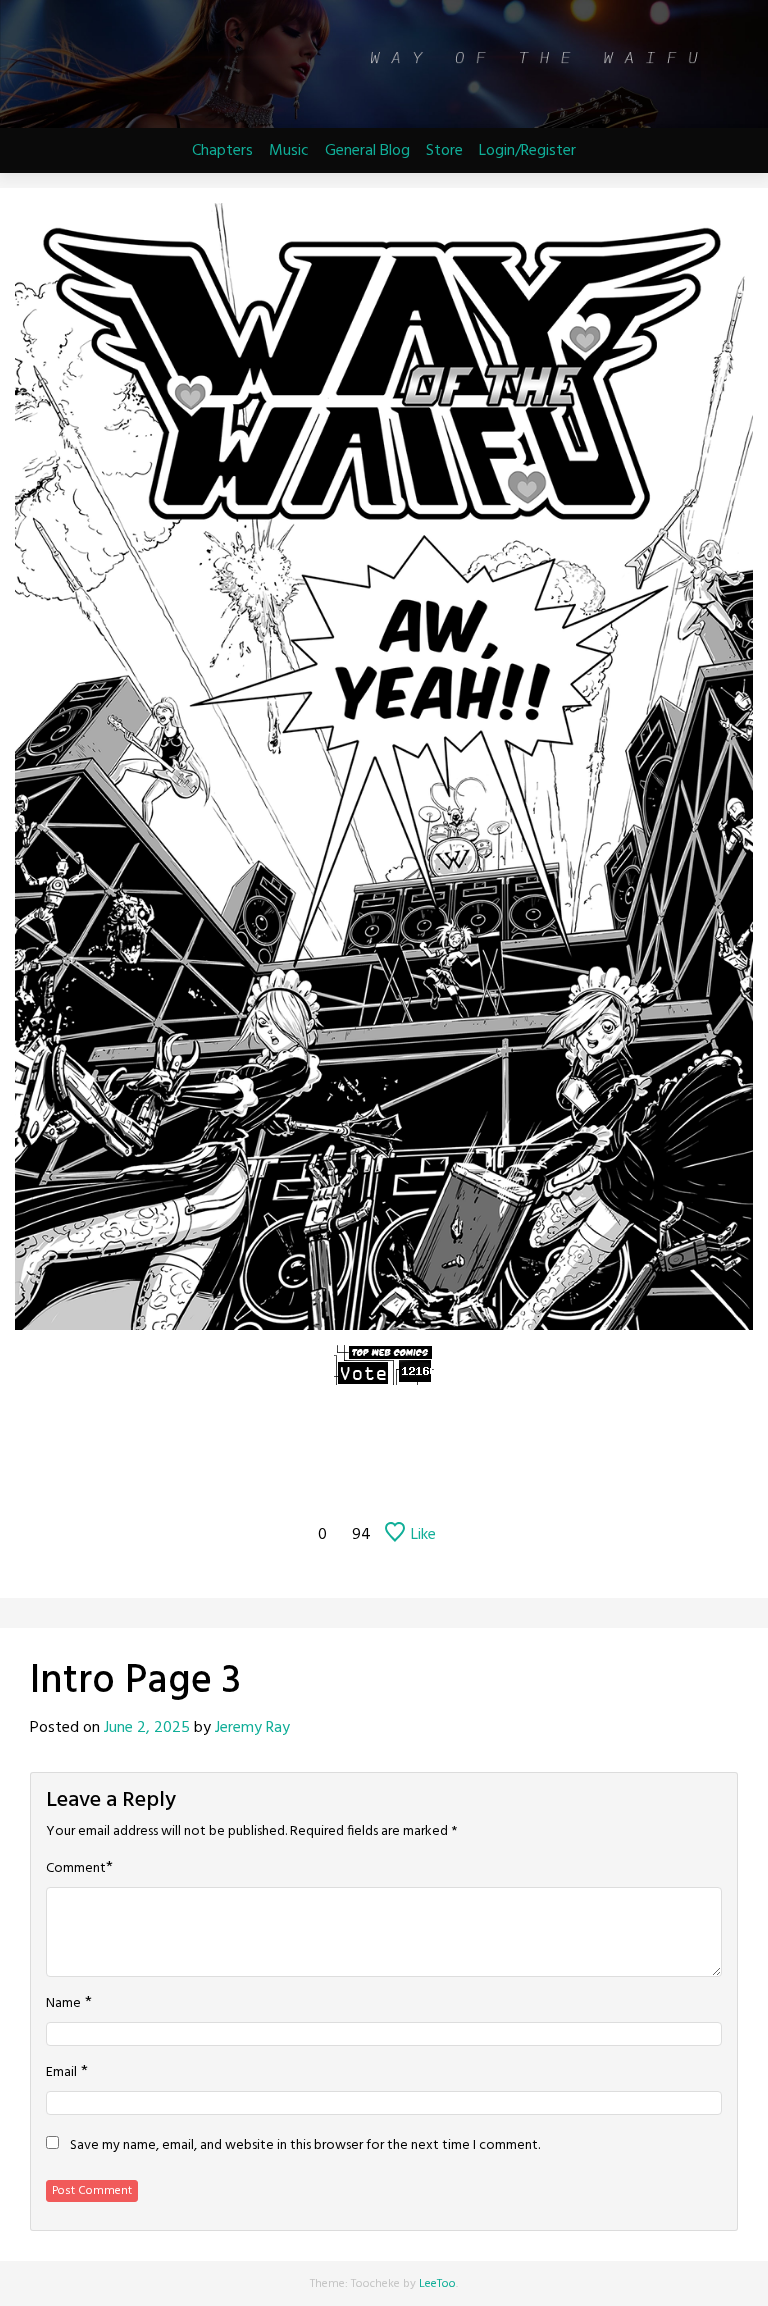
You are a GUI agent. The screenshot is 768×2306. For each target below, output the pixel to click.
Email (61, 2073)
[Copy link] (584, 1480)
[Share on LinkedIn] (534, 1480)
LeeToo (437, 2284)
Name (63, 2004)
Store (444, 151)
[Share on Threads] (384, 1480)
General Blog (367, 151)
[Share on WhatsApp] (484, 1480)
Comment (76, 1869)
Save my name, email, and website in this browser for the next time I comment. (305, 2146)
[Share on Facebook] (184, 1480)
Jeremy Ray (252, 1728)
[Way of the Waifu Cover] (307, 1438)
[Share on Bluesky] (434, 1480)
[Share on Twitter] (234, 1480)
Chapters (222, 151)
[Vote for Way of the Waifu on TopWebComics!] (384, 1365)
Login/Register (527, 151)
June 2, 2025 (147, 1728)
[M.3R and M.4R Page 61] (461, 1438)
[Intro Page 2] (357, 1438)
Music (289, 151)
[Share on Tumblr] (284, 1480)
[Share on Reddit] (334, 1480)
